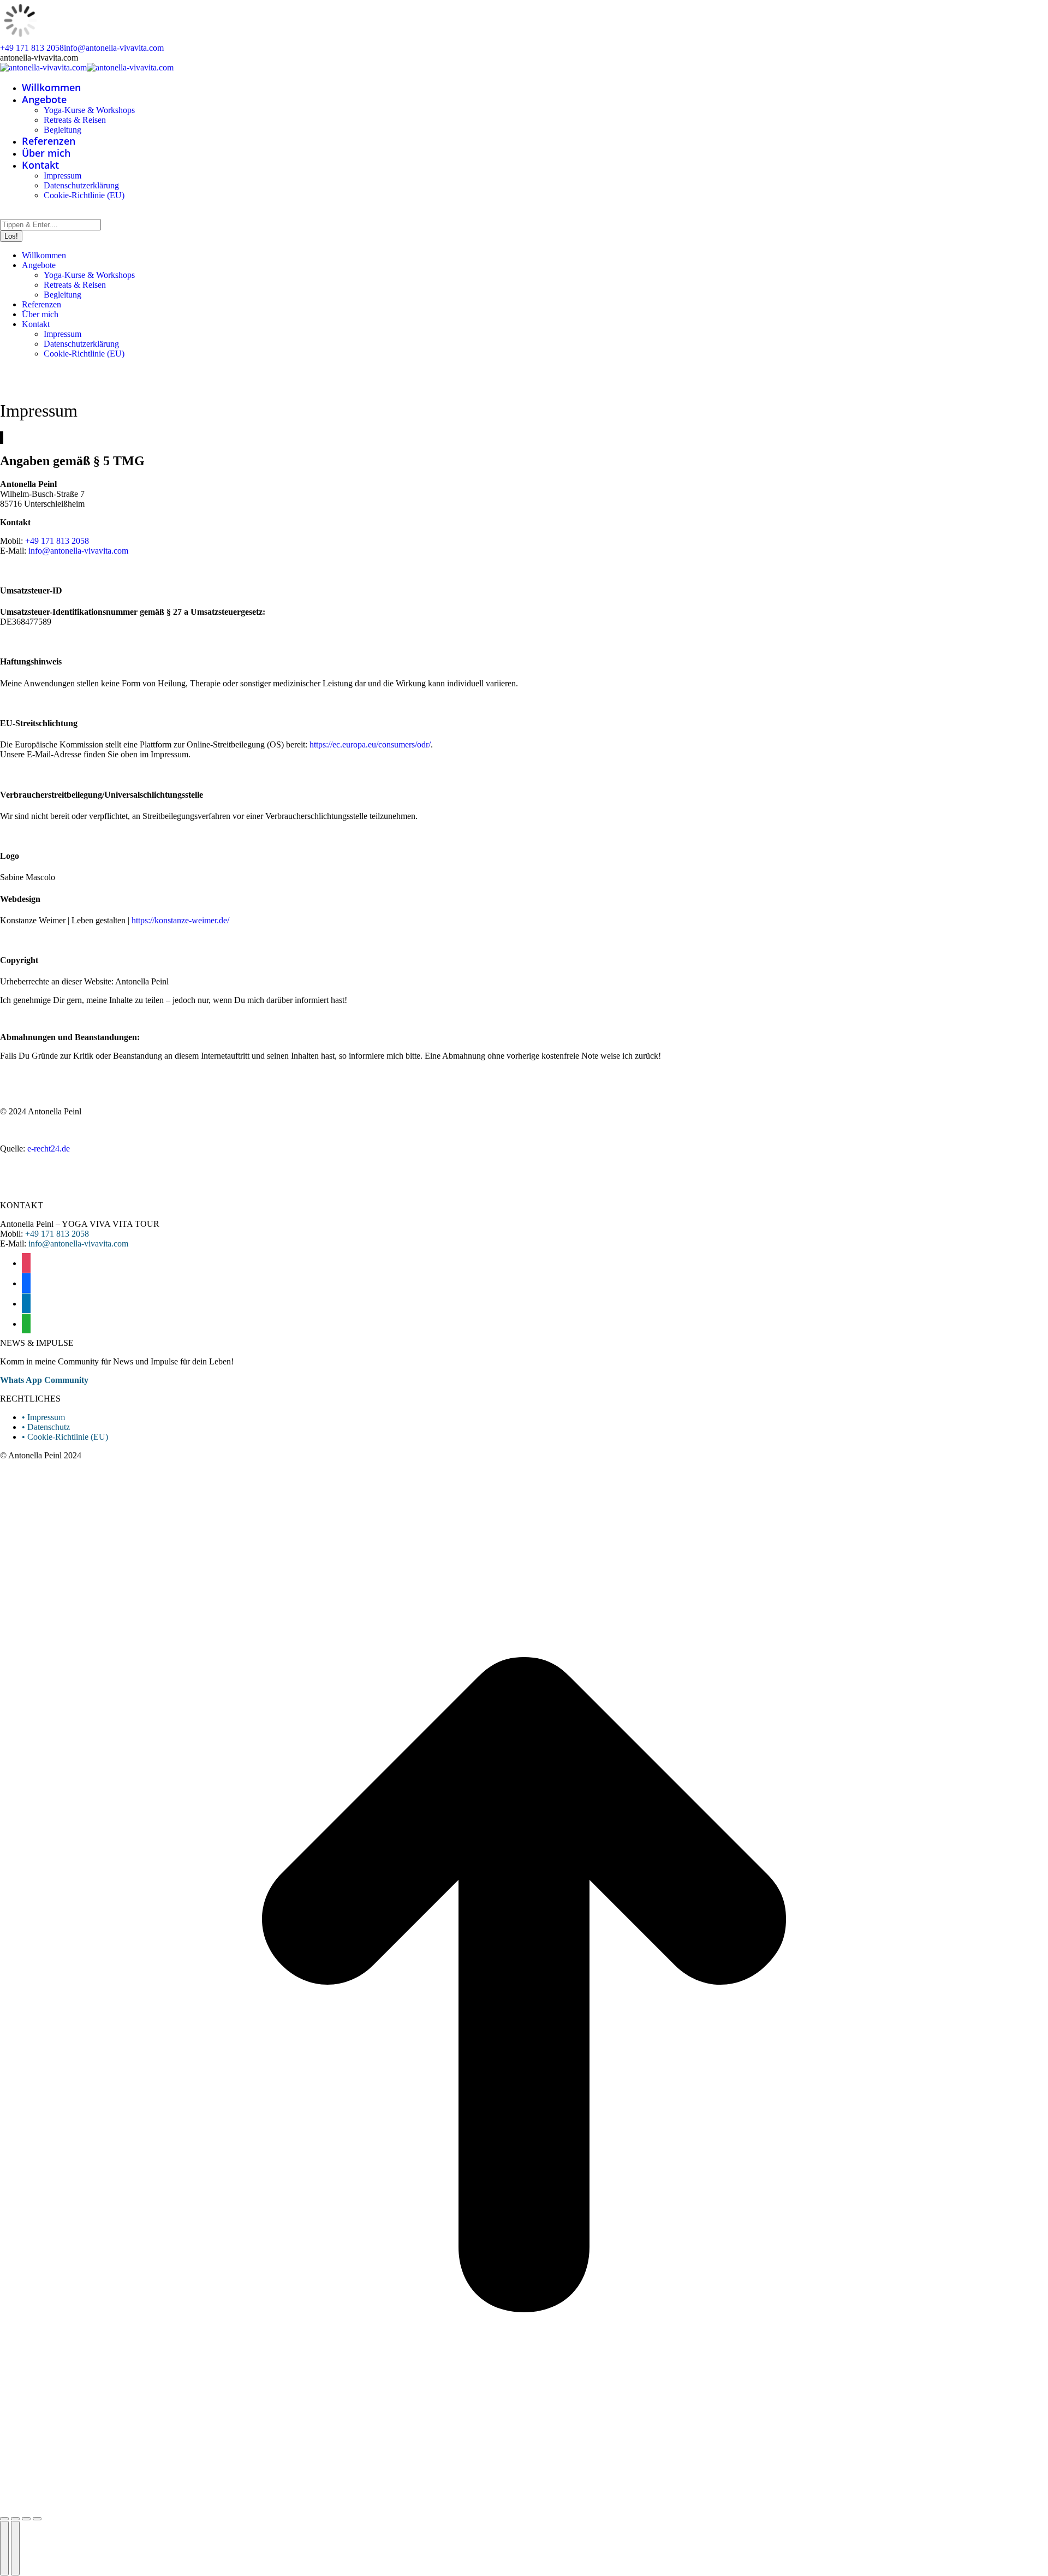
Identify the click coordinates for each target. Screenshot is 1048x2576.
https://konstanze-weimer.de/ (180, 920)
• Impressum (43, 1417)
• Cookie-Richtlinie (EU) (65, 1437)
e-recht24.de (49, 1148)
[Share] (15, 2519)
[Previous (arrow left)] (4, 2548)
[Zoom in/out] (37, 2519)
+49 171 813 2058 (32, 48)
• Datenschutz (46, 1427)
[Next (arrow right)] (15, 2548)
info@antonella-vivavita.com (114, 48)
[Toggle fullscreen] (26, 2519)
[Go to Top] (524, 2506)
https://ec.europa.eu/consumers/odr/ (370, 744)
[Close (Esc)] (4, 2519)
